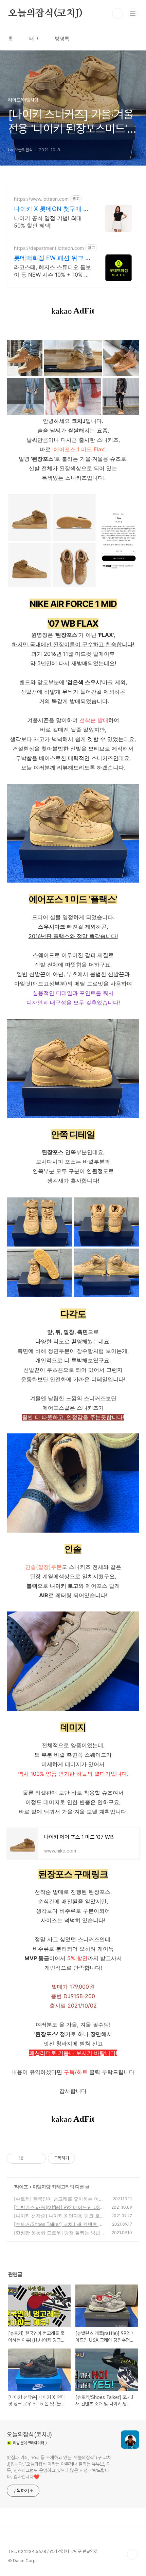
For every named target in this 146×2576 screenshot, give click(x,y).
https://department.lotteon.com (49, 248)
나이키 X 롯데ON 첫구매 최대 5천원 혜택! (52, 209)
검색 (117, 14)
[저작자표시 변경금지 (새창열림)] (81, 2158)
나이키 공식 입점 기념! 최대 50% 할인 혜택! (48, 222)
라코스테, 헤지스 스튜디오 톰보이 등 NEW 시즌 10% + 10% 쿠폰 (52, 271)
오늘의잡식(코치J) (45, 14)
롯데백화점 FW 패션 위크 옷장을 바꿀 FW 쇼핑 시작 (53, 258)
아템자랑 (41, 2187)
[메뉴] (133, 13)
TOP (132, 2554)
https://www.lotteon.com (41, 199)
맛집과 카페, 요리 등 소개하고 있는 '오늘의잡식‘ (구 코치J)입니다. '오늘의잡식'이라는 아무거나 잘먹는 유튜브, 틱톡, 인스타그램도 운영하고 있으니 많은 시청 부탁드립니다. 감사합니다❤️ (59, 2467)
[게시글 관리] (38, 2158)
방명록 (62, 39)
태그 (34, 39)
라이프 (21, 2187)
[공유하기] (30, 2158)
